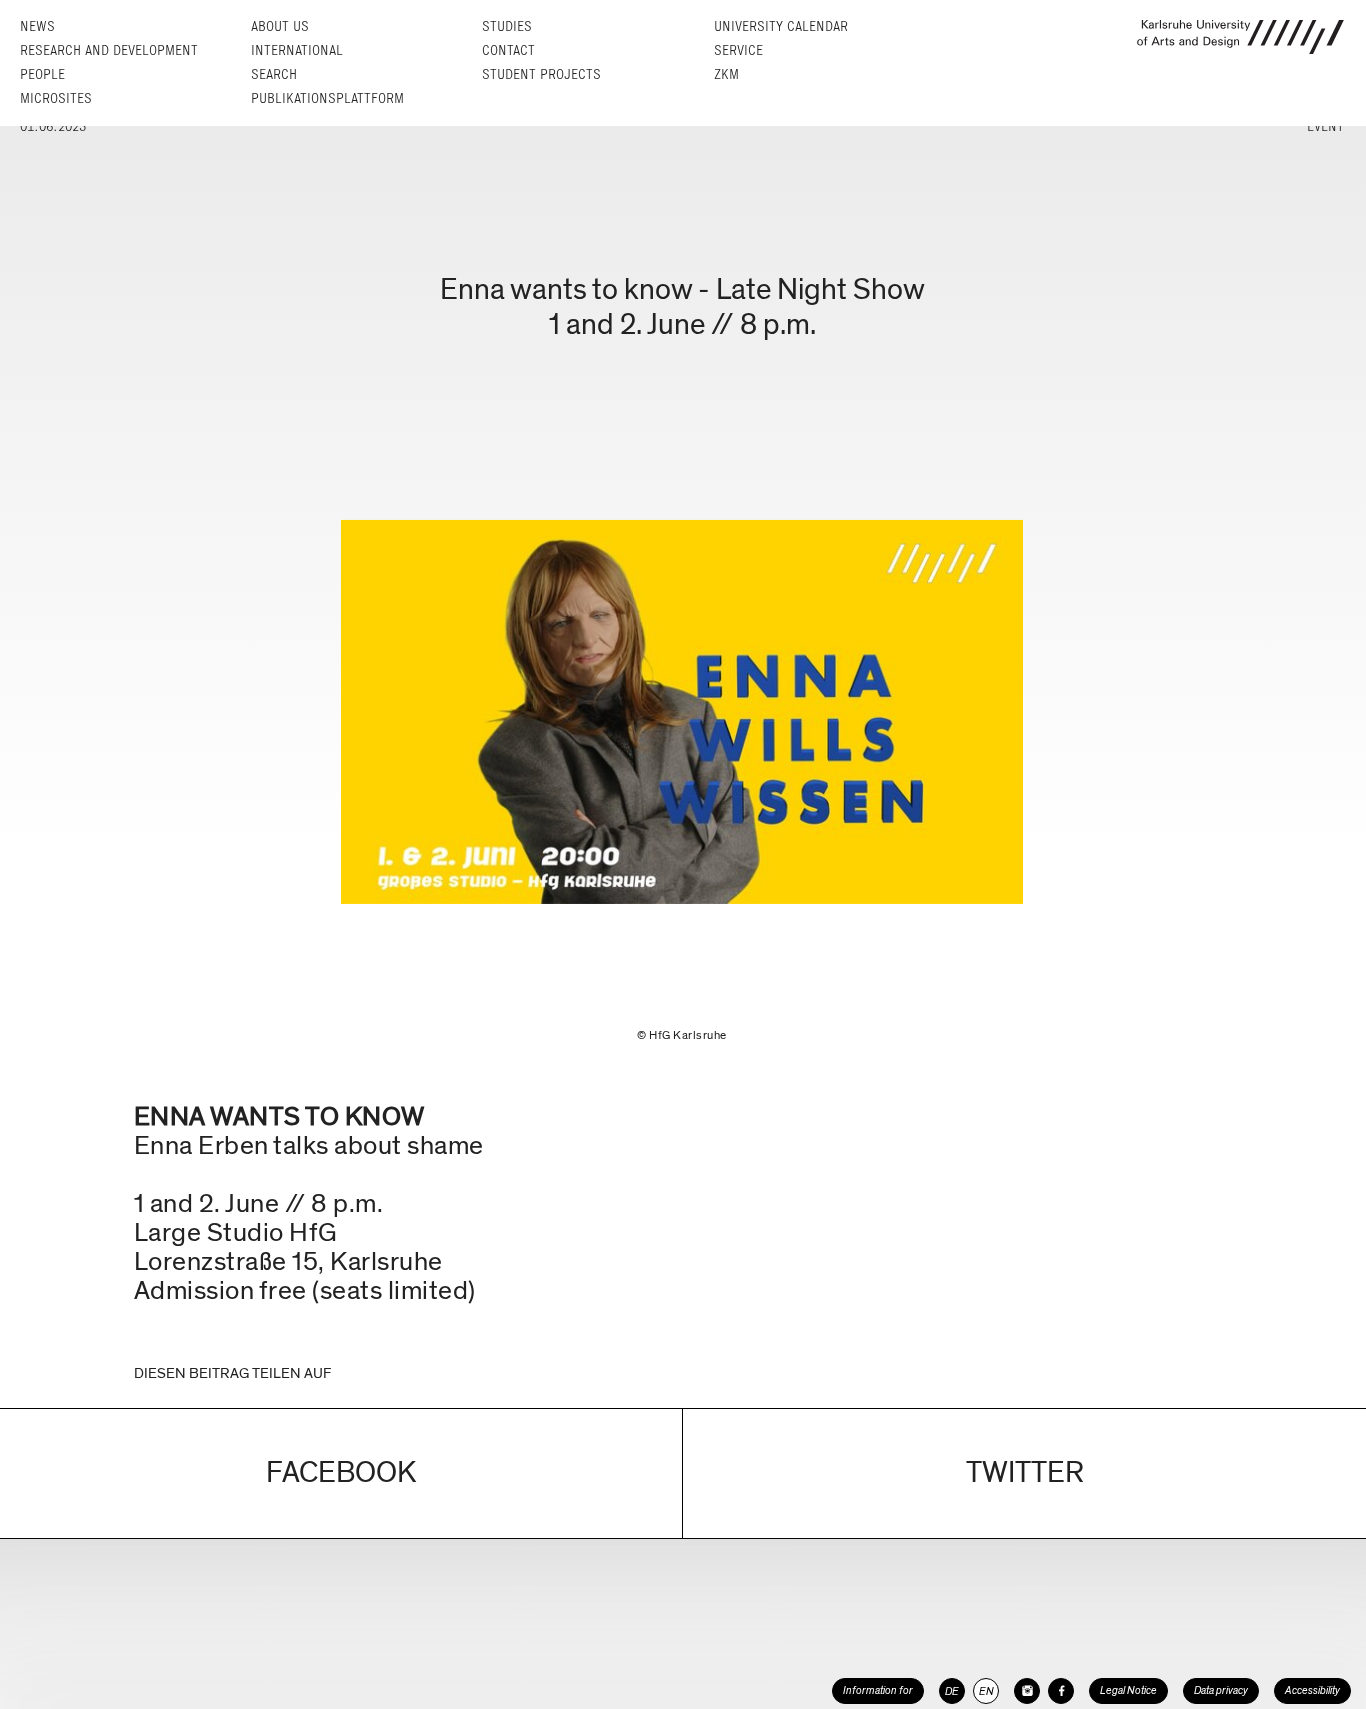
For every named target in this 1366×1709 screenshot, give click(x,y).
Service (738, 50)
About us (280, 26)
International (297, 50)
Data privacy (1221, 1690)
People (42, 74)
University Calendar (781, 26)
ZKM (726, 74)
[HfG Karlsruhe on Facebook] (1061, 1691)
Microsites (56, 98)
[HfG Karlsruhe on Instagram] (1027, 1691)
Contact (508, 50)
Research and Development (109, 50)
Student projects (541, 74)
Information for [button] (878, 1690)
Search (274, 74)
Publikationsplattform (327, 98)
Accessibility (1312, 1690)
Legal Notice (1128, 1690)
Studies (507, 26)
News (37, 26)
